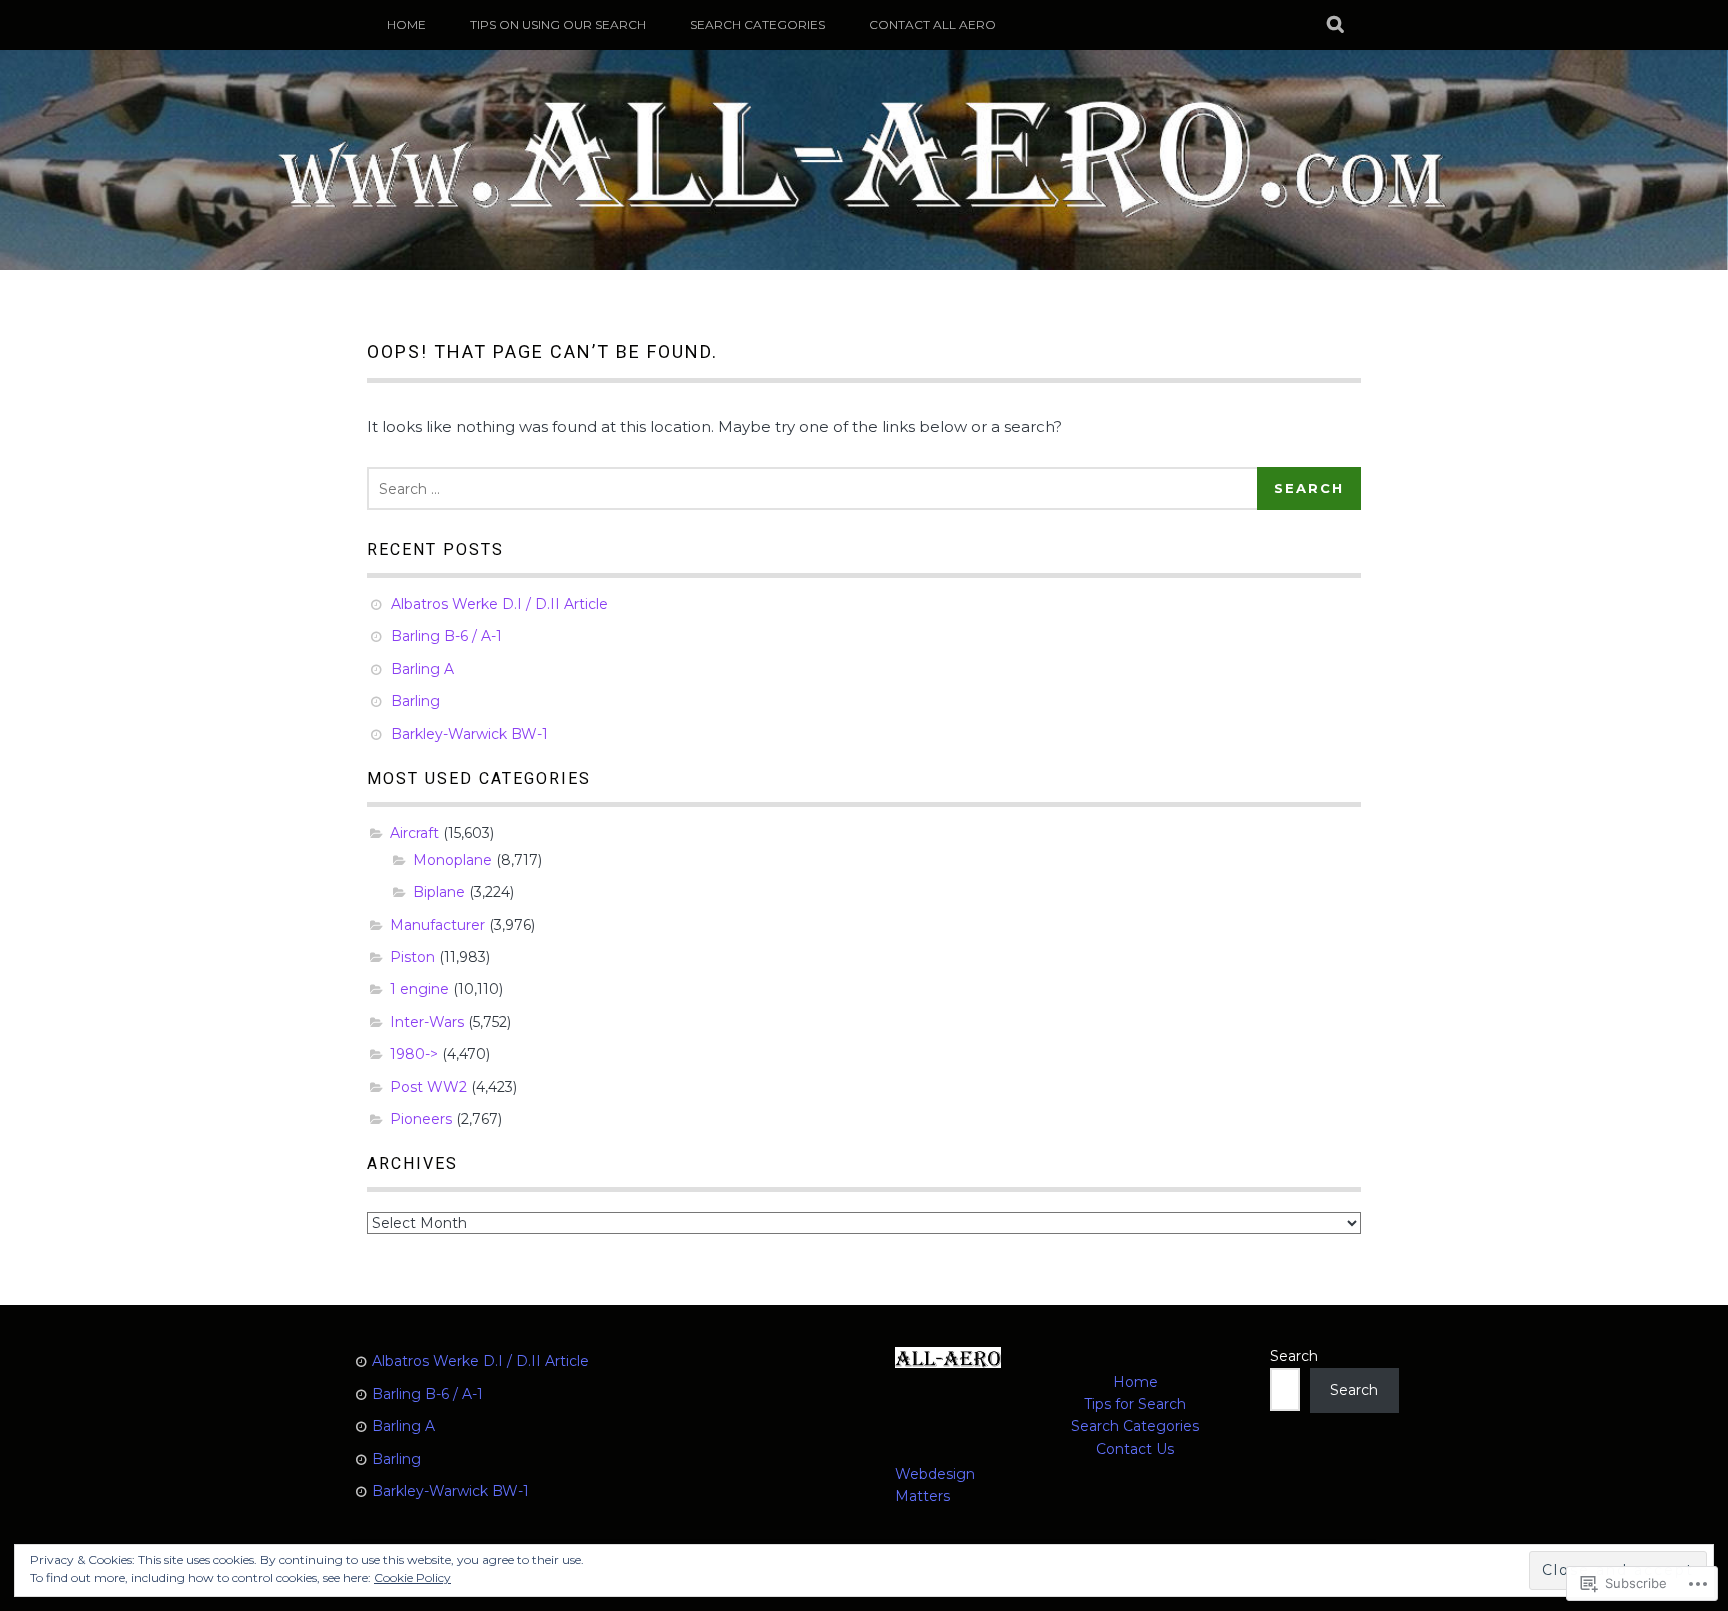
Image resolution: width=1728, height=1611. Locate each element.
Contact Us (1135, 1449)
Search (1294, 1356)
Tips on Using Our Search (558, 24)
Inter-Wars (427, 1022)
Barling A (422, 669)
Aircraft (414, 833)
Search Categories (757, 24)
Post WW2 (428, 1087)
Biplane (439, 892)
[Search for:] (815, 488)
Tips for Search (1135, 1404)
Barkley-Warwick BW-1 (469, 734)
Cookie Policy (412, 1577)
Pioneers (421, 1119)
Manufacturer (437, 925)
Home (1135, 1382)
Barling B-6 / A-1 (446, 636)
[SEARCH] (1336, 25)
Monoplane (452, 860)
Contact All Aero (932, 24)
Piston (412, 957)
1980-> (414, 1054)
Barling (415, 701)
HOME (406, 24)
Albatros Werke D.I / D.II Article (499, 604)
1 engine (419, 989)
